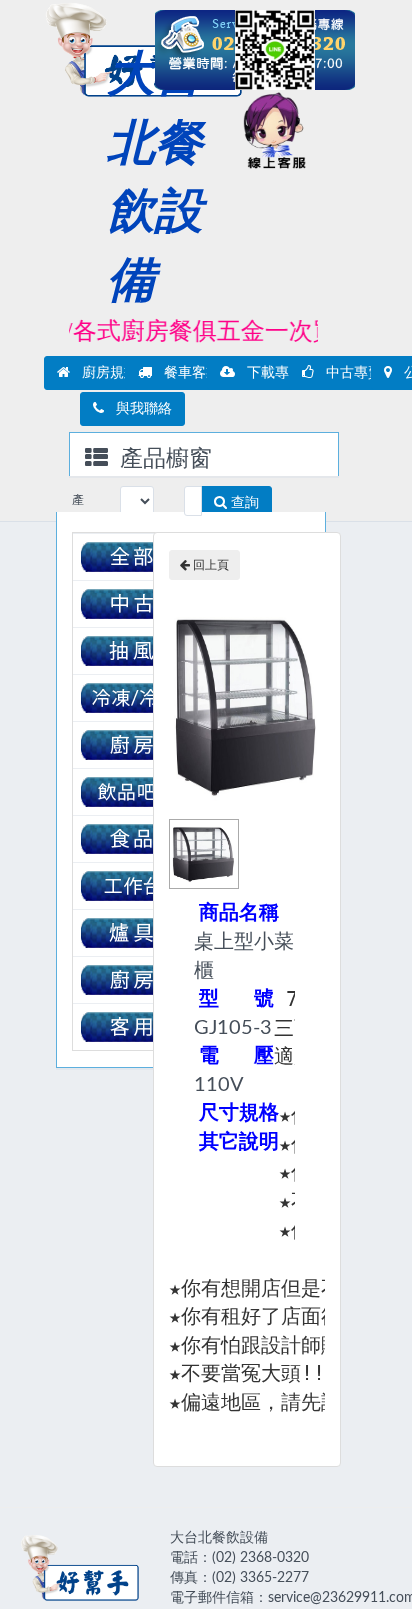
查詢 (243, 503)
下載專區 (269, 373)
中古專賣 (348, 373)
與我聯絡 (138, 409)
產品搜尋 (78, 505)
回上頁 (209, 565)
